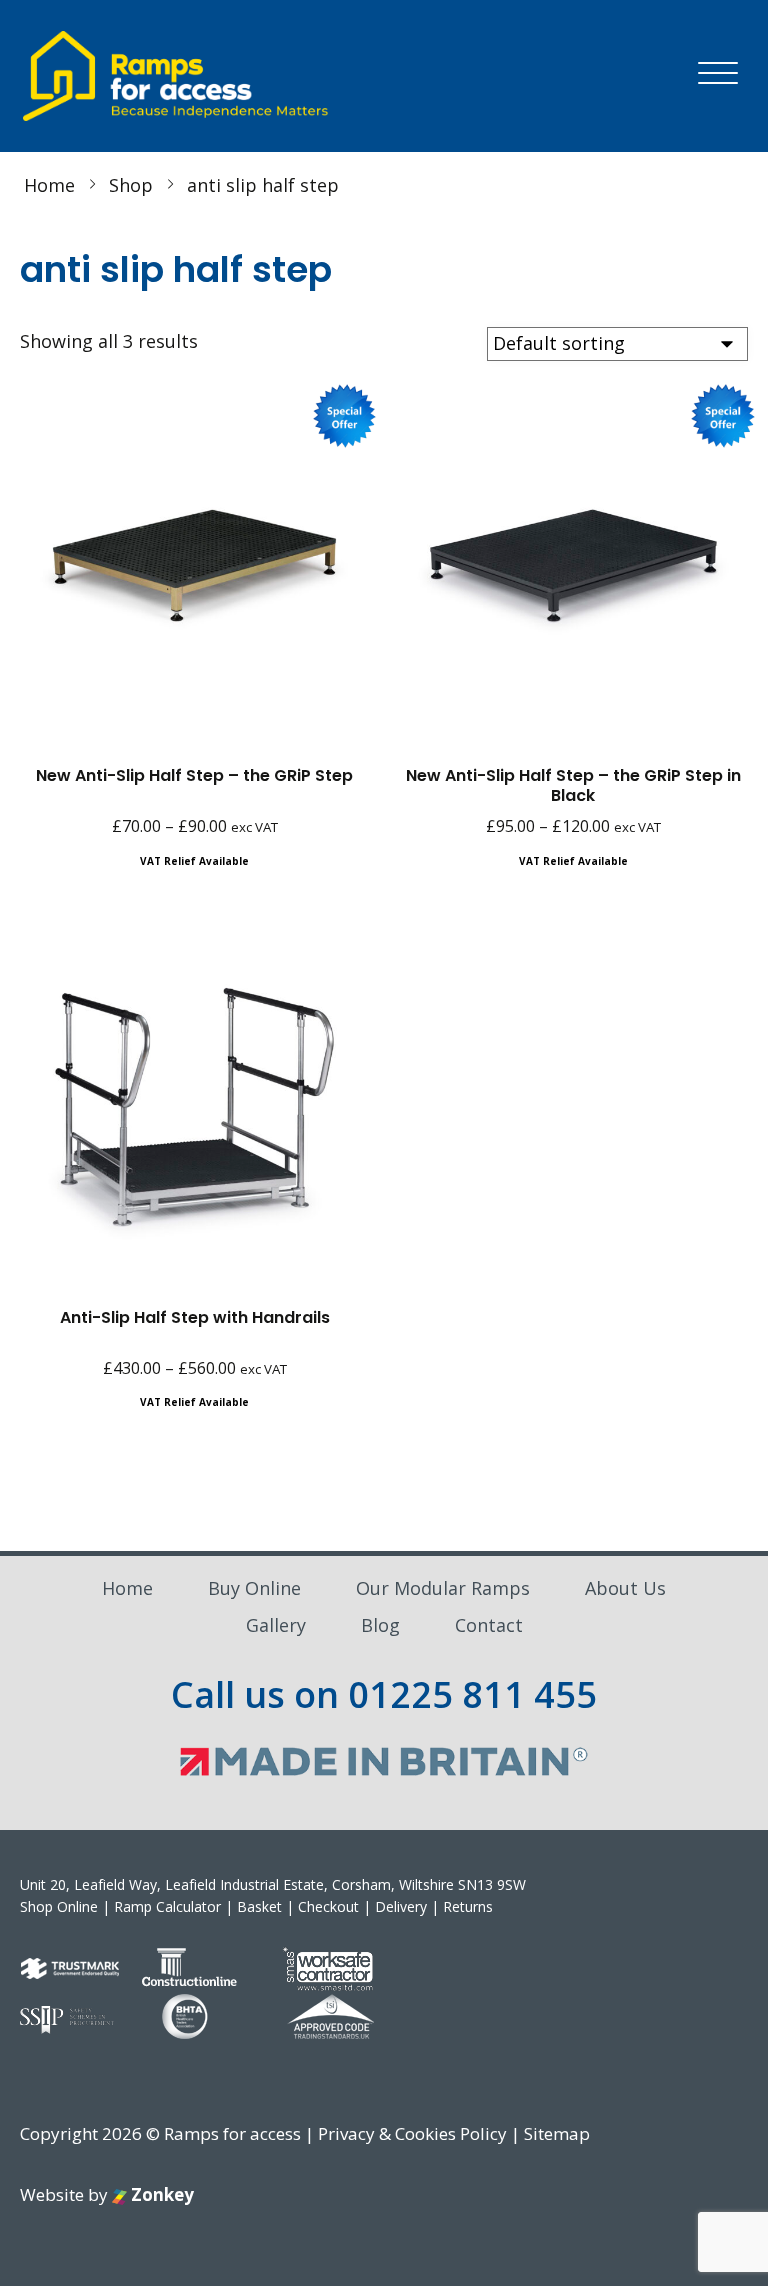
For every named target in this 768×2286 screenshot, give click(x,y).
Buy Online (254, 1588)
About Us (625, 1588)
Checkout (328, 1906)
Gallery (276, 1625)
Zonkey (160, 2194)
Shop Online (59, 1906)
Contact (489, 1625)
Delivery (401, 1906)
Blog (380, 1625)
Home (127, 1588)
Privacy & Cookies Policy (412, 2133)
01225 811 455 (472, 1694)
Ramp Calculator (167, 1906)
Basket (259, 1906)
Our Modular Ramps (443, 1588)
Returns (468, 1906)
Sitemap (557, 2133)
